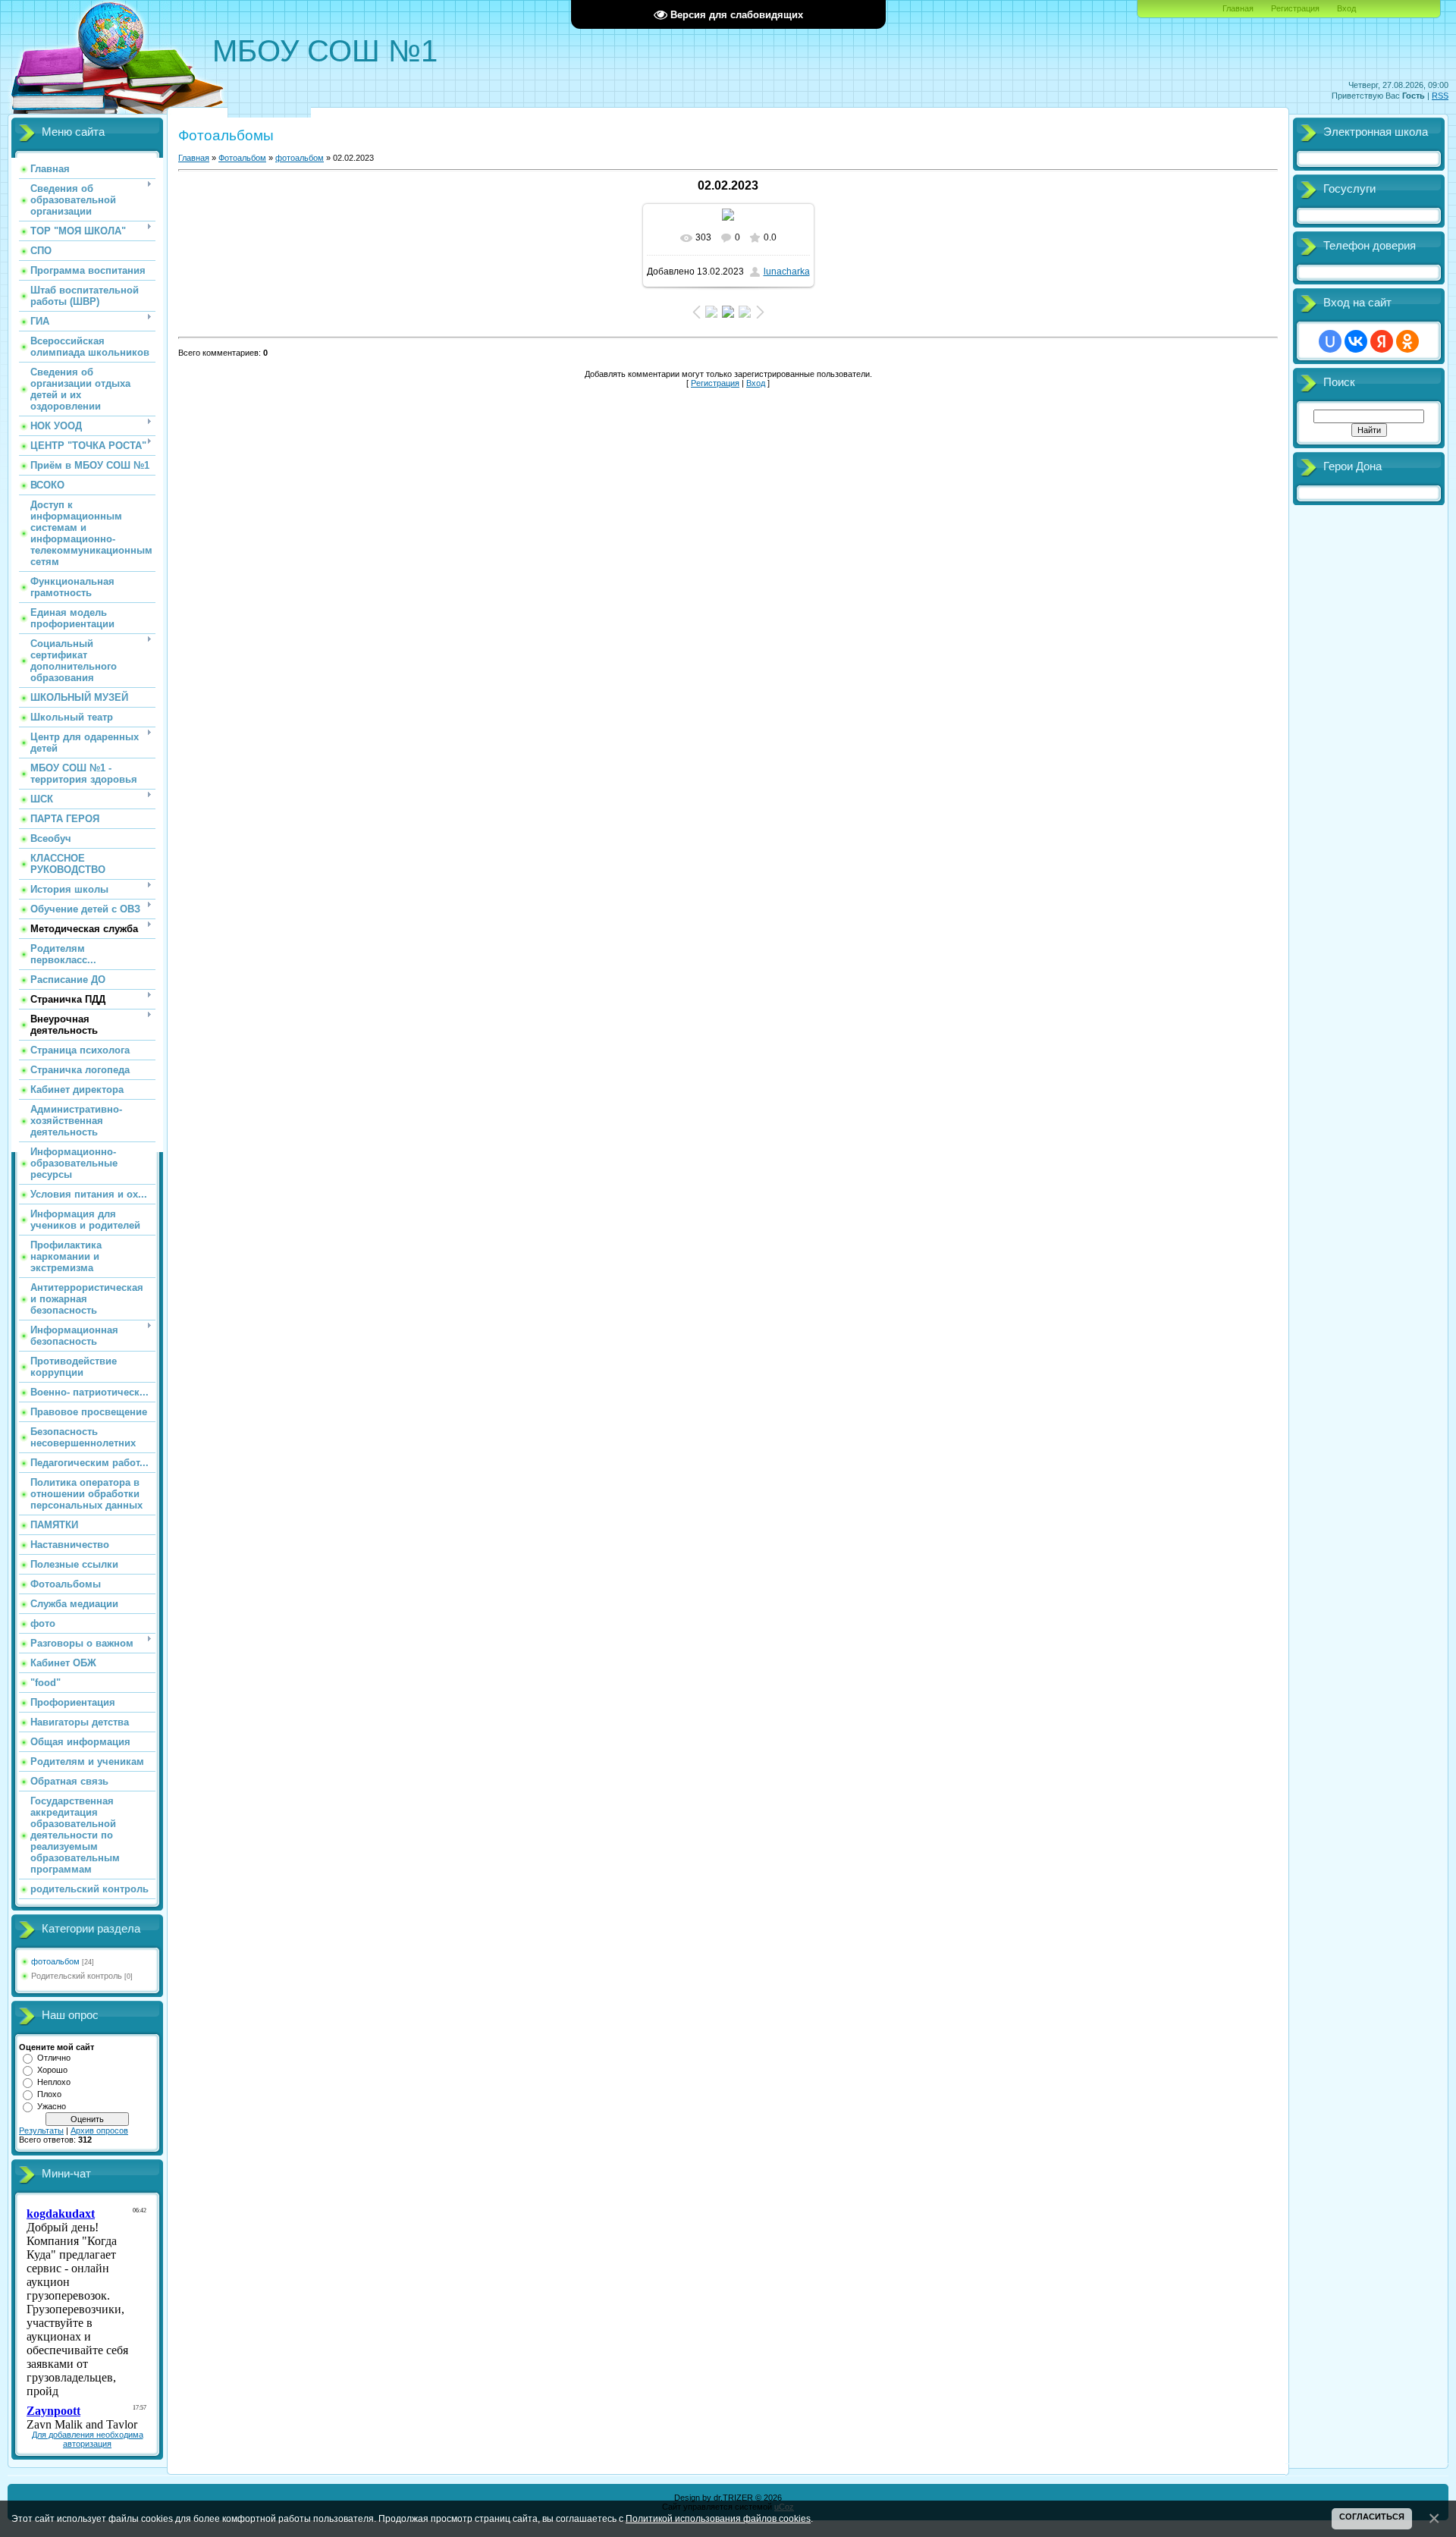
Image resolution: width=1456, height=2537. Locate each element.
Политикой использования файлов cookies (718, 2518)
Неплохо (54, 2082)
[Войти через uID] (1330, 341)
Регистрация (1295, 8)
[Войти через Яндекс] (1382, 341)
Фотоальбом (242, 158)
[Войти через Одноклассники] (1407, 341)
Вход (1346, 8)
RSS (1440, 96)
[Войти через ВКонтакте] (1356, 341)
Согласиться (1372, 2517)
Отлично (54, 2058)
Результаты (41, 2130)
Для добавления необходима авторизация (88, 2439)
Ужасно (52, 2106)
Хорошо (52, 2070)
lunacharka (787, 272)
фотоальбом (55, 1961)
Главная (1238, 8)
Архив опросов (99, 2130)
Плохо (49, 2094)
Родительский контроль (77, 1976)
